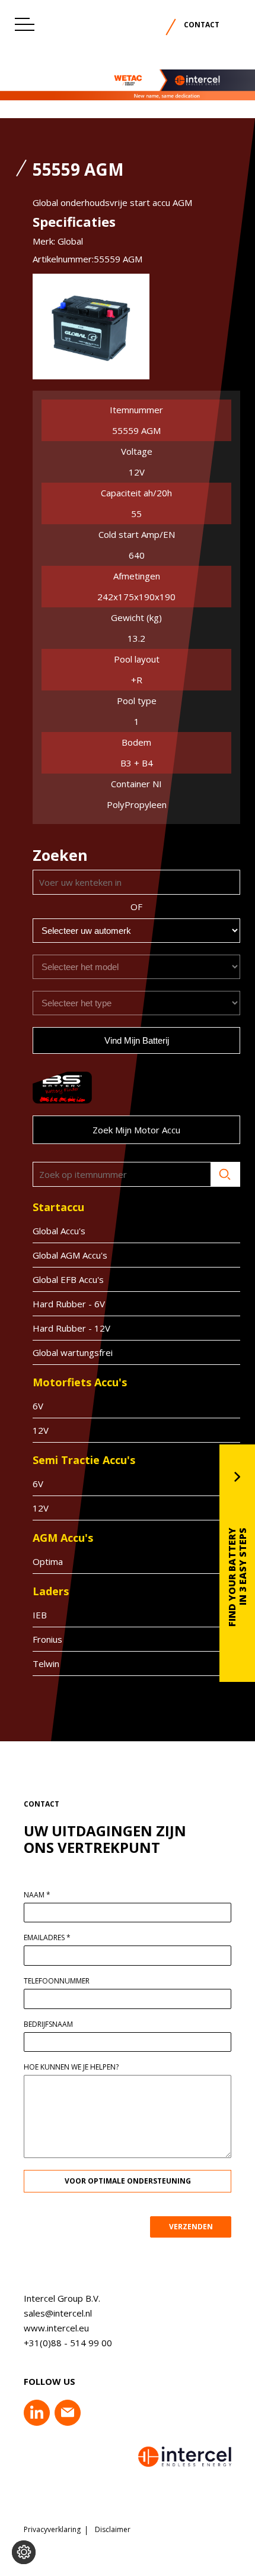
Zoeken (225, 1174)
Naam (37, 1895)
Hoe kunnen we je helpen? (71, 2067)
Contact (202, 25)
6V (38, 1406)
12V (41, 1430)
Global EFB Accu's (68, 1279)
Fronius (47, 1639)
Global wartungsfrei (73, 1352)
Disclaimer (113, 2530)
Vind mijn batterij (137, 1040)
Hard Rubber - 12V (71, 1328)
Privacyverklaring (52, 2530)
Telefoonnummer (57, 1981)
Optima (48, 1561)
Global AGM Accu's (70, 1255)
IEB (40, 1615)
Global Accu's (59, 1231)
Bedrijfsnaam (48, 2024)
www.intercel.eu (56, 2328)
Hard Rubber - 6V (69, 1304)
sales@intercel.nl (58, 2313)
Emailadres (47, 1938)
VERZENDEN (191, 2227)
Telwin (46, 1664)
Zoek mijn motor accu (136, 1130)
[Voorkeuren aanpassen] (24, 2552)
